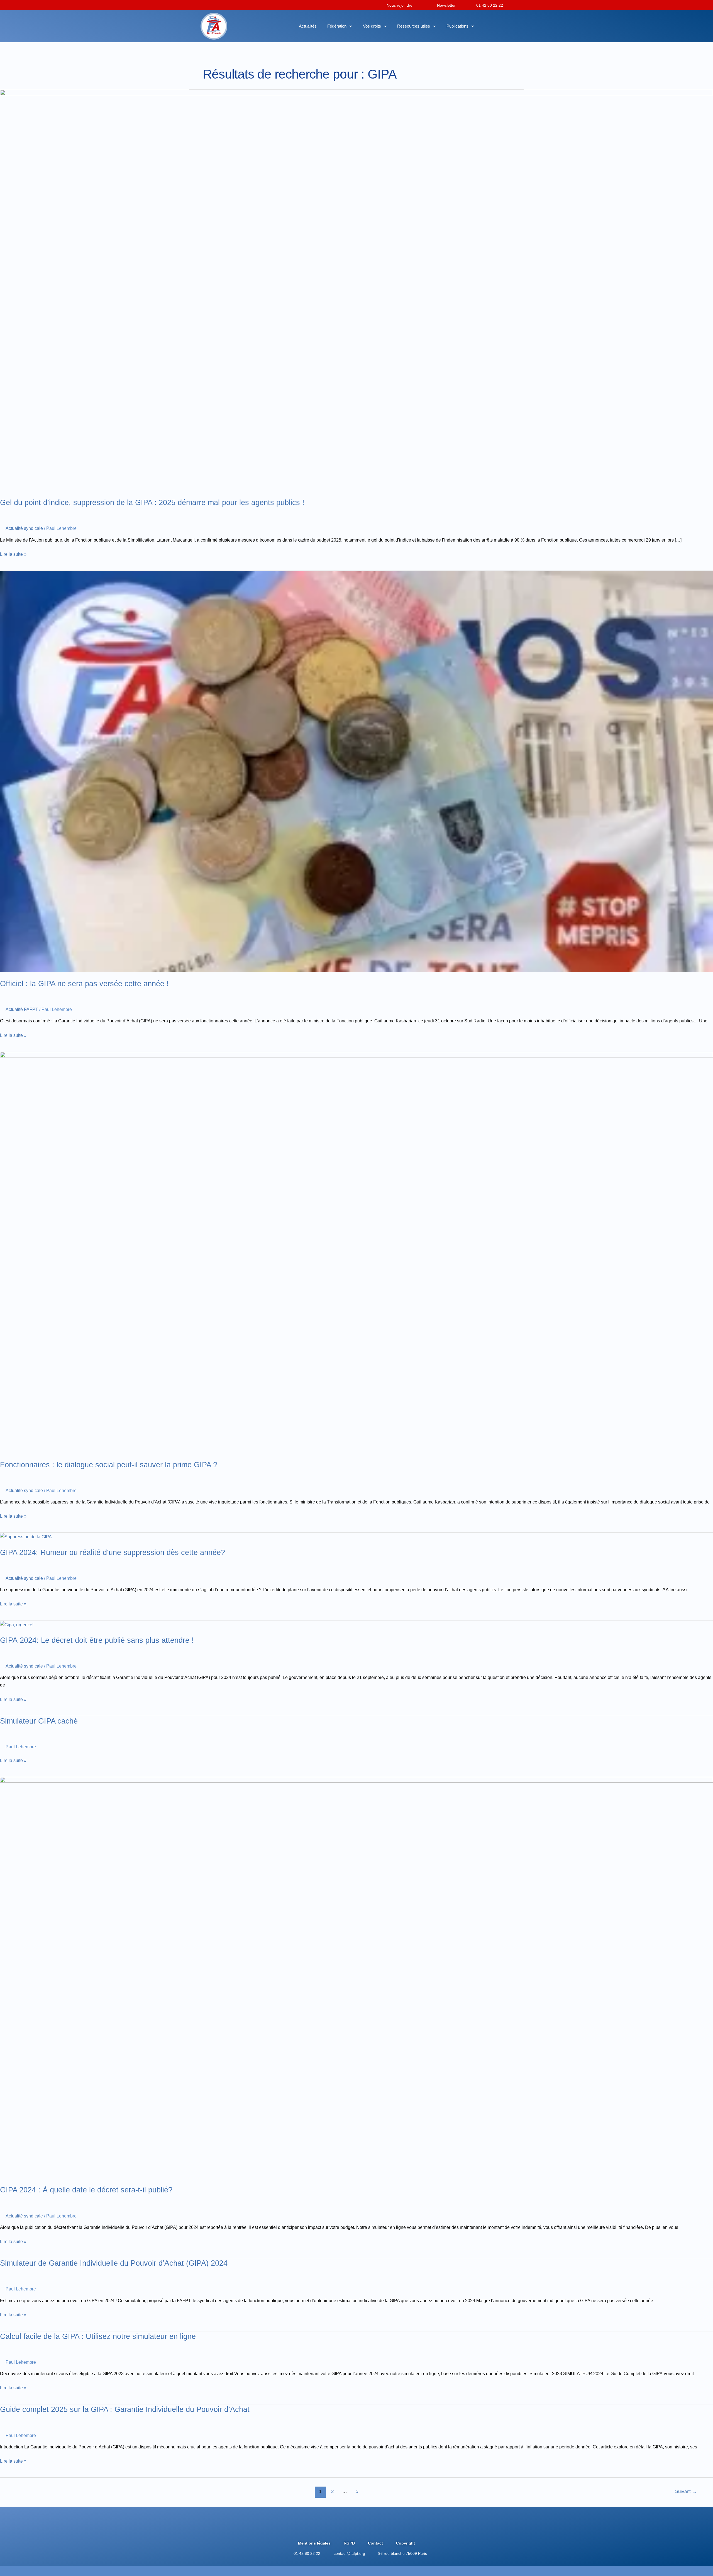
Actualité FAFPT (22, 1009)
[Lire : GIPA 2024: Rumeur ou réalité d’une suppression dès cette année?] (26, 1536)
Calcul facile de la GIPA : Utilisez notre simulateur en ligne (98, 2336)
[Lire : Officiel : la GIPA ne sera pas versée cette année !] (356, 771)
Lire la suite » (13, 554)
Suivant (686, 2491)
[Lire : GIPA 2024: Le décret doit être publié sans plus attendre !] (17, 1624)
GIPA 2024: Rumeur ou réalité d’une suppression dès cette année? (113, 1552)
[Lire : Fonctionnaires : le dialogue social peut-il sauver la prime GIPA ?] (356, 1252)
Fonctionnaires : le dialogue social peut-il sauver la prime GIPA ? (109, 1465)
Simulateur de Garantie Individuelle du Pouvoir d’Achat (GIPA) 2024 (114, 2263)
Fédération (337, 26)
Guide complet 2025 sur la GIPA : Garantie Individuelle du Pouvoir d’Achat (125, 2409)
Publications (457, 26)
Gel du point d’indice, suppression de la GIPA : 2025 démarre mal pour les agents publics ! (152, 502)
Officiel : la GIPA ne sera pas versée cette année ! (84, 984)
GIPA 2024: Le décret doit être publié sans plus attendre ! (97, 1640)
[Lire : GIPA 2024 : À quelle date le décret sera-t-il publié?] (356, 1977)
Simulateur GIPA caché (39, 1721)
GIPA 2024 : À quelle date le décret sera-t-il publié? (86, 2190)
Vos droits (372, 26)
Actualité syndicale (24, 528)
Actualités (308, 26)
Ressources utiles (414, 26)
